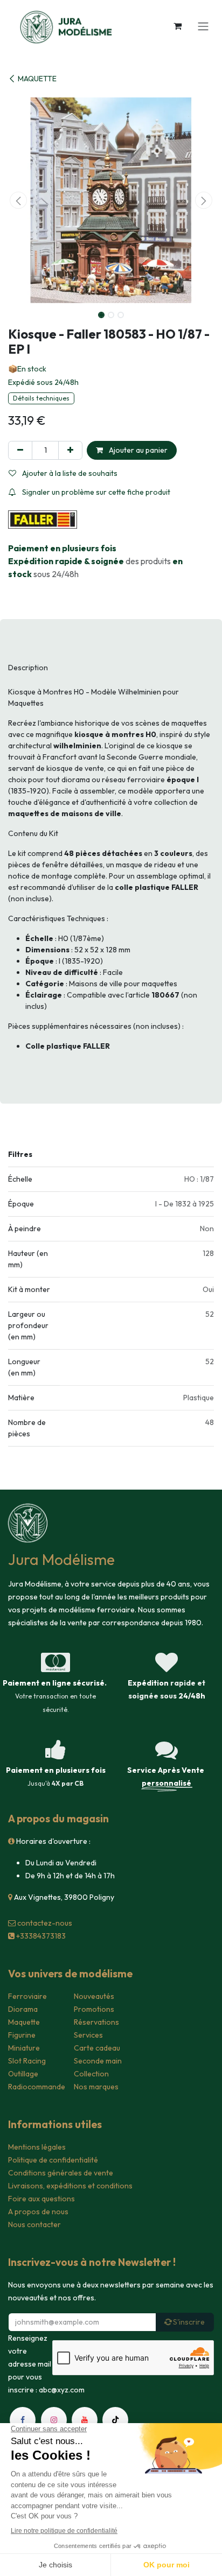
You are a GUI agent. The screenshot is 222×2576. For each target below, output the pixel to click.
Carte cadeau (97, 2048)
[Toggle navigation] (203, 26)
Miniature (24, 2048)
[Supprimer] (20, 450)
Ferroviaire (27, 1996)
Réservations (96, 2022)
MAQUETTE (37, 79)
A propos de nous (38, 2212)
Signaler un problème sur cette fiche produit (95, 492)
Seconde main (98, 2061)
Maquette (24, 2022)
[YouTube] (85, 2420)
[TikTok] (115, 2420)
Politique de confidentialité (53, 2160)
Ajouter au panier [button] (137, 450)
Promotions (94, 2009)
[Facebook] (23, 2420)
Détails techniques (41, 398)
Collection (91, 2074)
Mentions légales (37, 2147)
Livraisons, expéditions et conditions (70, 2186)
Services (88, 2035)
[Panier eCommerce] (177, 26)
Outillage (23, 2074)
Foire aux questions (41, 2199)
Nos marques (96, 2087)
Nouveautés (94, 1996)
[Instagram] (54, 2420)
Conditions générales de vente (61, 2173)
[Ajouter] (70, 450)
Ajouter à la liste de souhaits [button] (69, 473)
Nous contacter (34, 2224)
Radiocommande (37, 2087)
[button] (18, 200)
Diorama (23, 2009)
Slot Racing (27, 2061)
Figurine (22, 2035)
